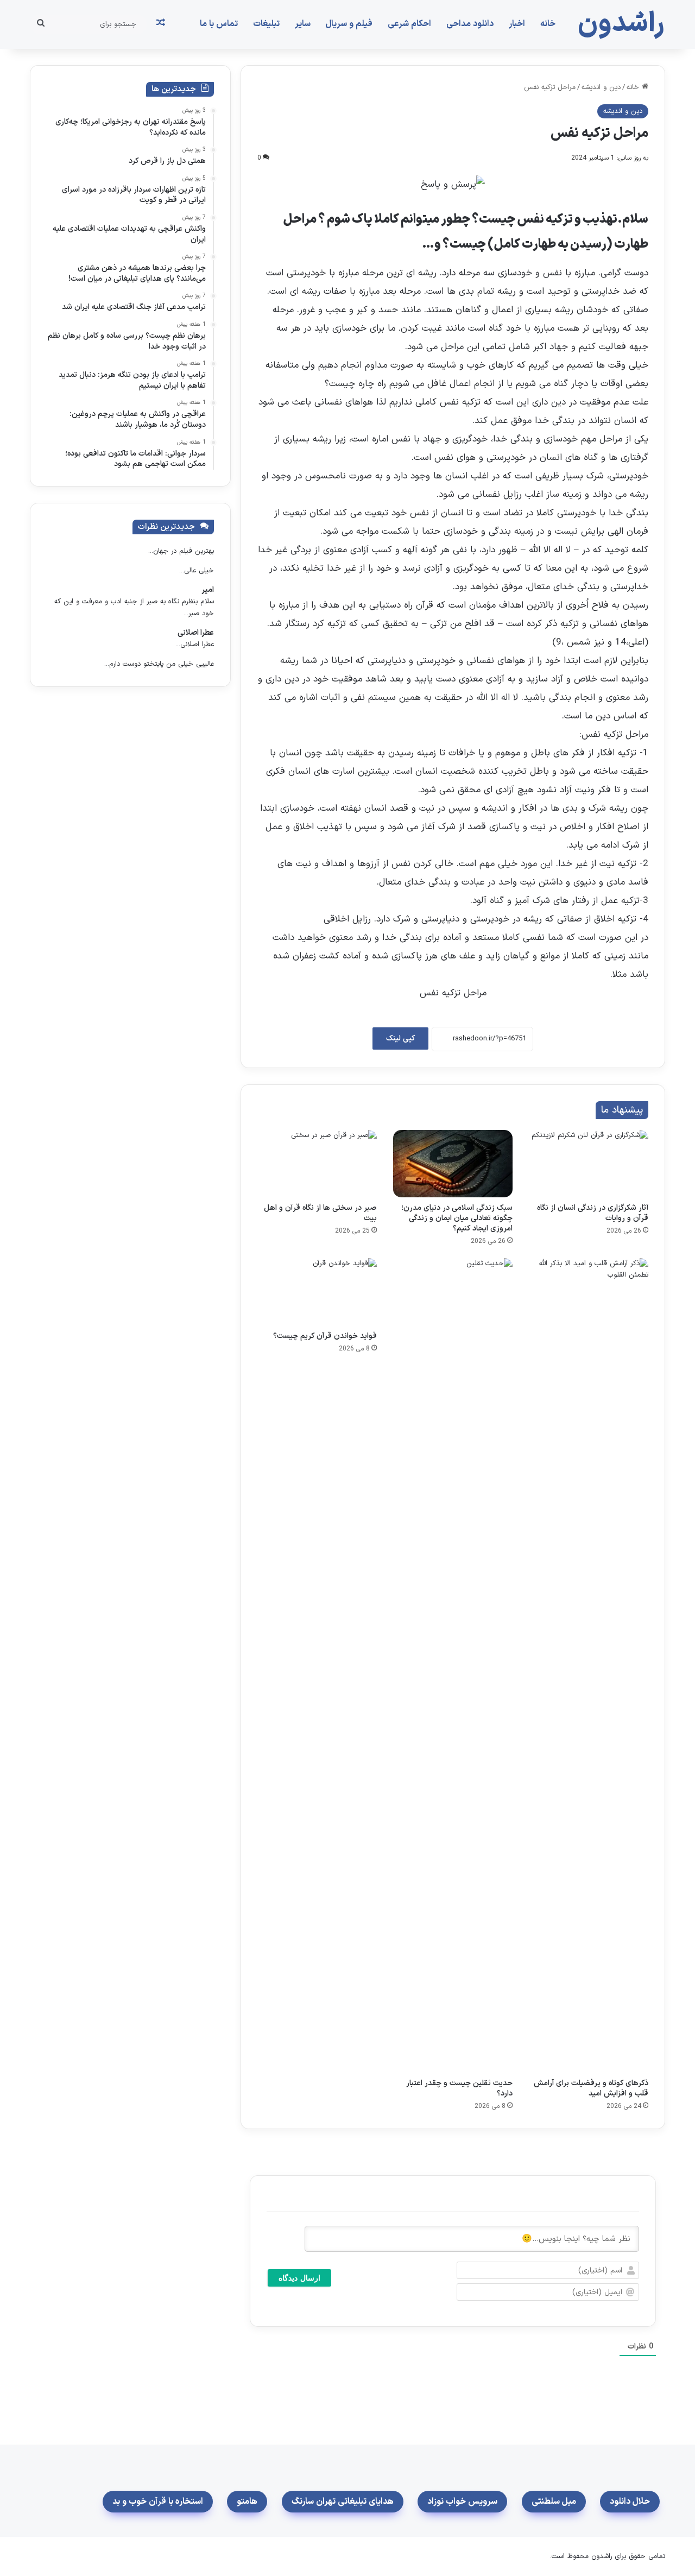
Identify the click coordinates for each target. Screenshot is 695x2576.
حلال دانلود (630, 2502)
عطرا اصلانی (196, 633)
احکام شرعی (409, 24)
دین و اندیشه (601, 87)
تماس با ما (219, 24)
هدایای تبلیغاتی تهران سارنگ (343, 2502)
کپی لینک (400, 1038)
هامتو (247, 2502)
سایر (303, 24)
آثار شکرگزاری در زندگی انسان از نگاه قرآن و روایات (593, 1213)
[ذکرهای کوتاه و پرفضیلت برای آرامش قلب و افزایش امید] (589, 1665)
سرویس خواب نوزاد (462, 2502)
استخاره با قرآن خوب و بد (158, 2502)
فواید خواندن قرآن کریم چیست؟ (325, 1336)
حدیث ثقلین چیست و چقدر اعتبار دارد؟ (459, 2088)
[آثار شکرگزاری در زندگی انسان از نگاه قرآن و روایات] (589, 1164)
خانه (548, 24)
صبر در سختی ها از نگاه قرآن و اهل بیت (320, 1213)
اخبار (517, 24)
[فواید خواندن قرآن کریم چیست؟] (317, 1292)
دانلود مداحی (470, 24)
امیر (208, 590)
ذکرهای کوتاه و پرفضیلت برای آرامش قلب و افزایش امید (591, 2088)
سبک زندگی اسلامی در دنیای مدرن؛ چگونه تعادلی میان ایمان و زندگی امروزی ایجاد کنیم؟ (457, 1218)
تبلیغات (266, 24)
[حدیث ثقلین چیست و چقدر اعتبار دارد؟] (453, 1665)
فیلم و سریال (349, 24)
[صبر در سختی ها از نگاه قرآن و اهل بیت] (317, 1164)
